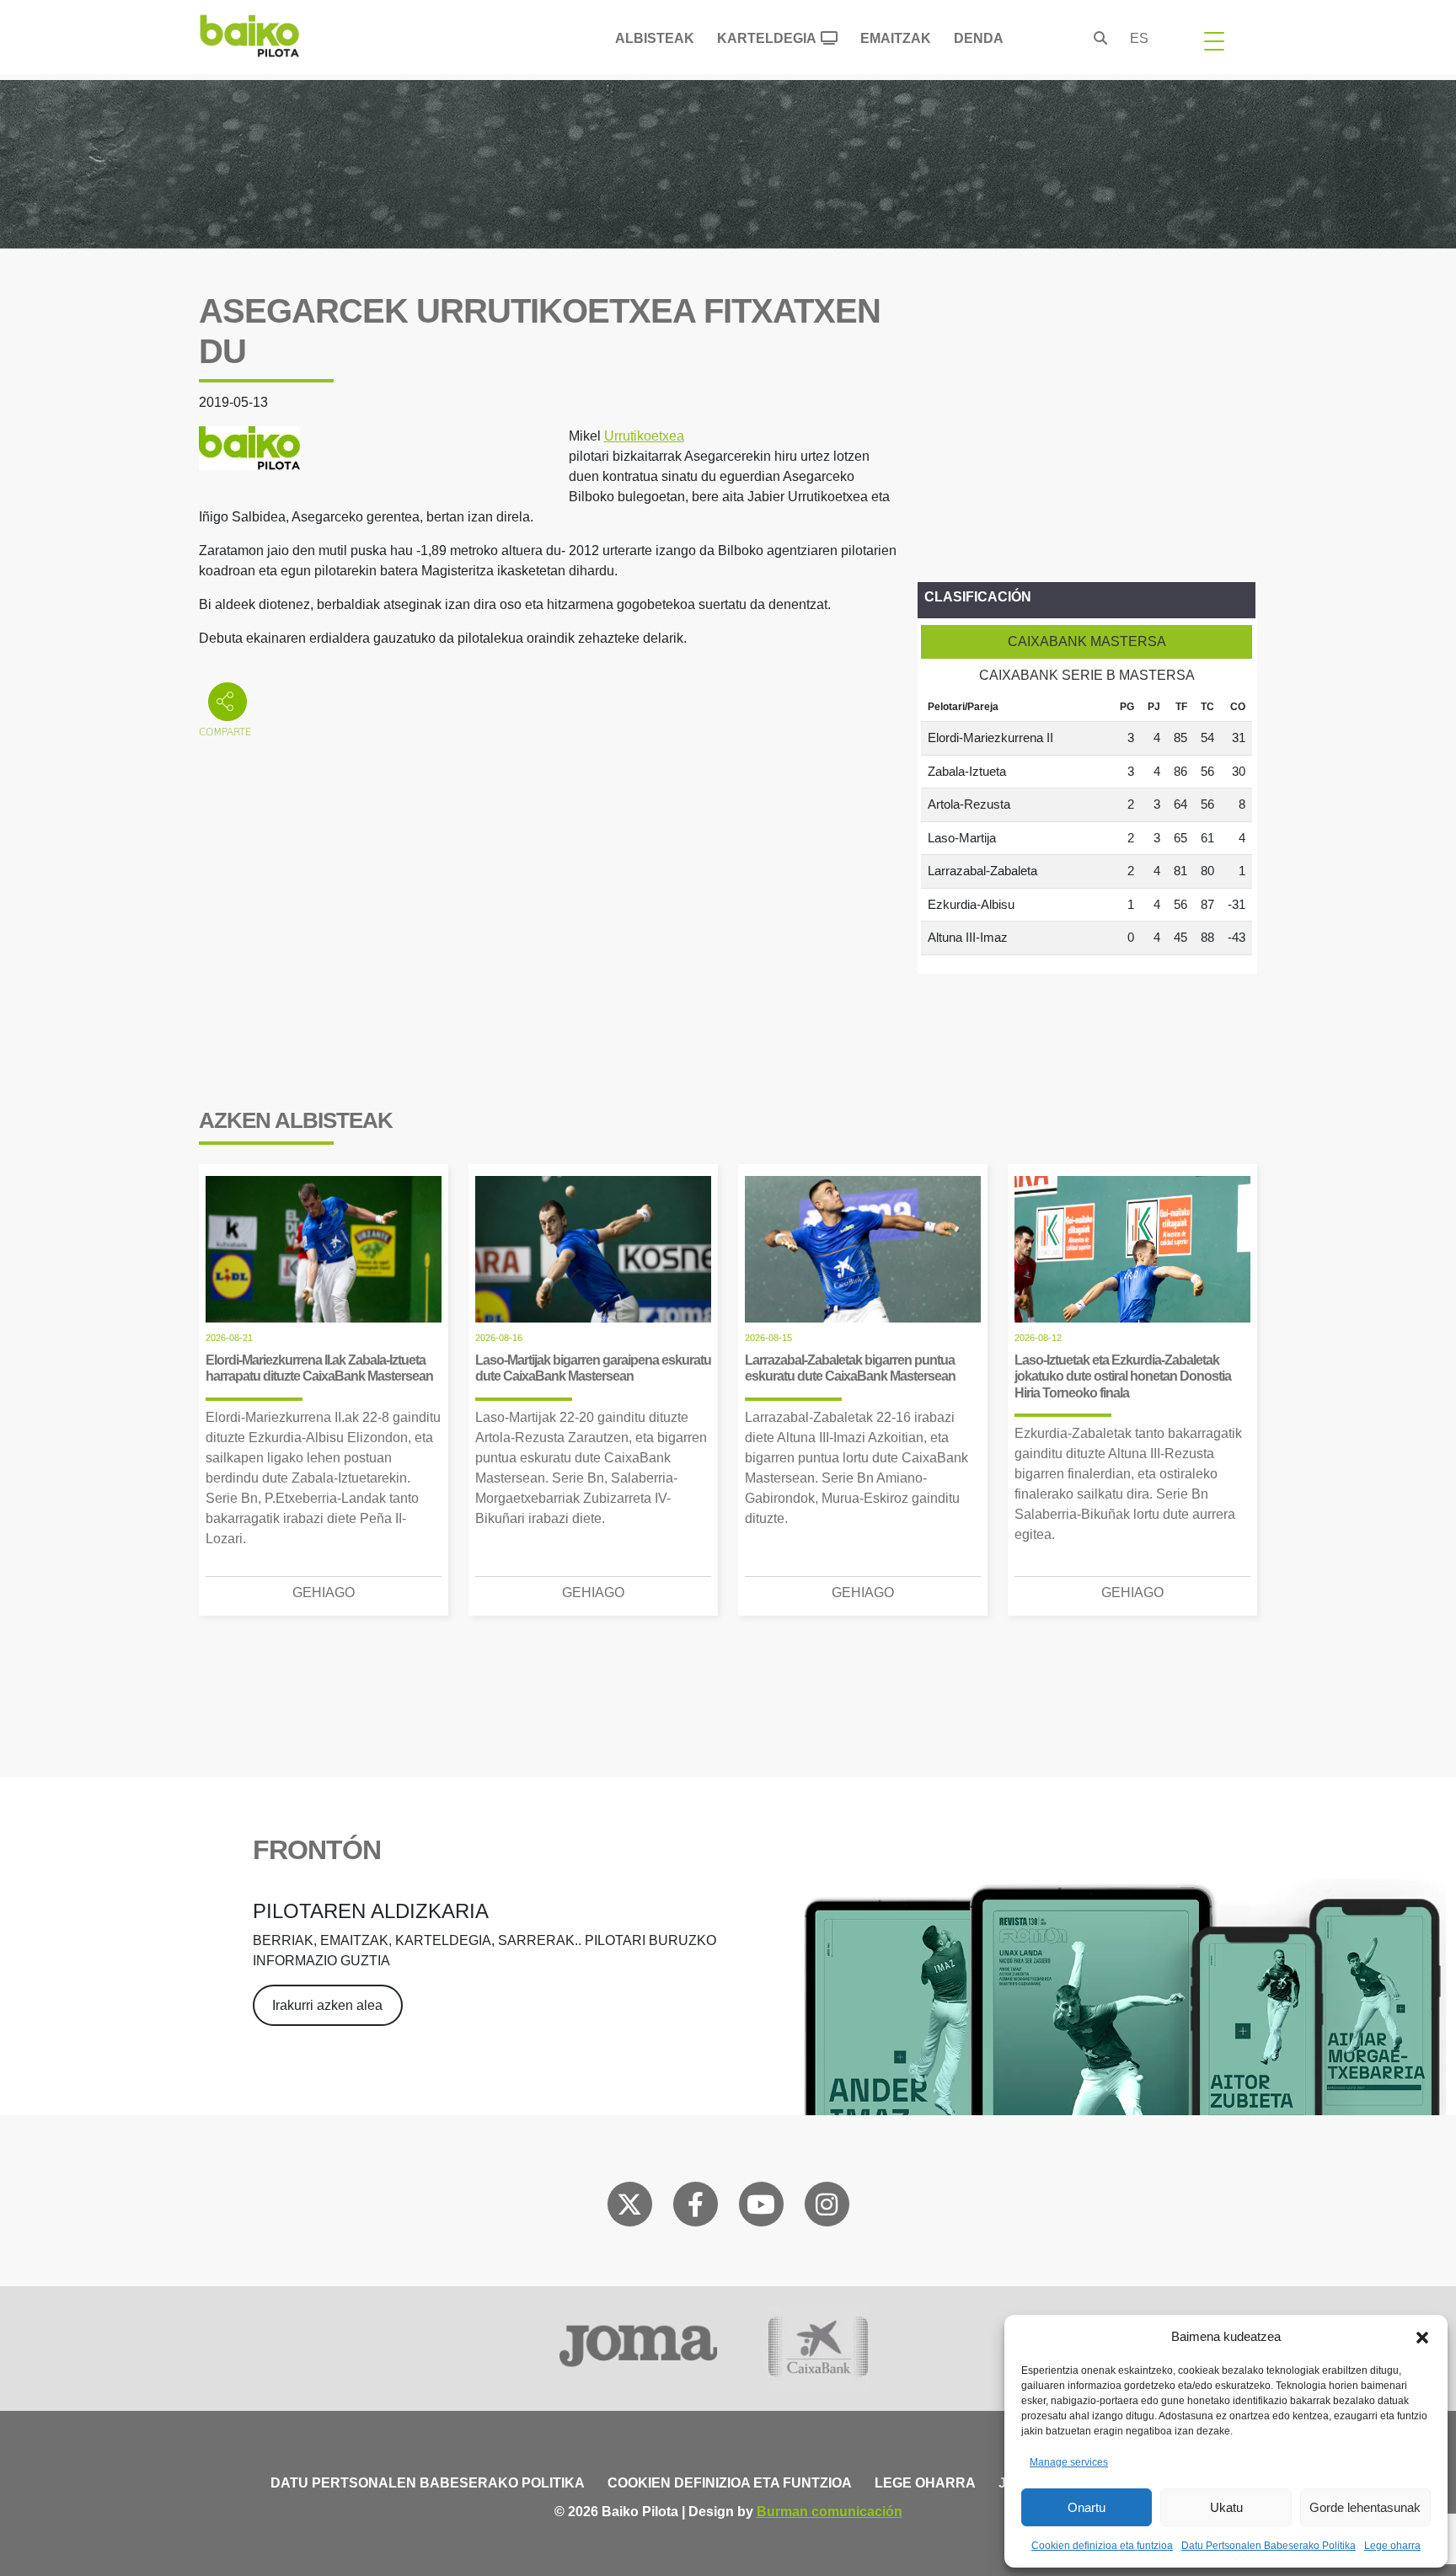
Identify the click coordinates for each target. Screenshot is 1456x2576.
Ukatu (1226, 2507)
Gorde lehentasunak (1365, 2507)
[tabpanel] (1087, 824)
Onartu (1087, 2507)
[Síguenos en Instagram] (827, 2208)
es (1139, 38)
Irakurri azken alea (327, 2005)
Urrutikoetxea (644, 436)
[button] (1422, 2337)
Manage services (1069, 2462)
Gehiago (324, 1593)
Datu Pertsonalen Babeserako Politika (1269, 2546)
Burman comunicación (830, 2512)
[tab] (1087, 642)
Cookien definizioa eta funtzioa (1102, 2546)
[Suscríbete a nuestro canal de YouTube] (761, 2208)
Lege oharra (1392, 2546)
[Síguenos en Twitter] (629, 2208)
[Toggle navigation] (1214, 40)
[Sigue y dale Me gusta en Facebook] (696, 2208)
